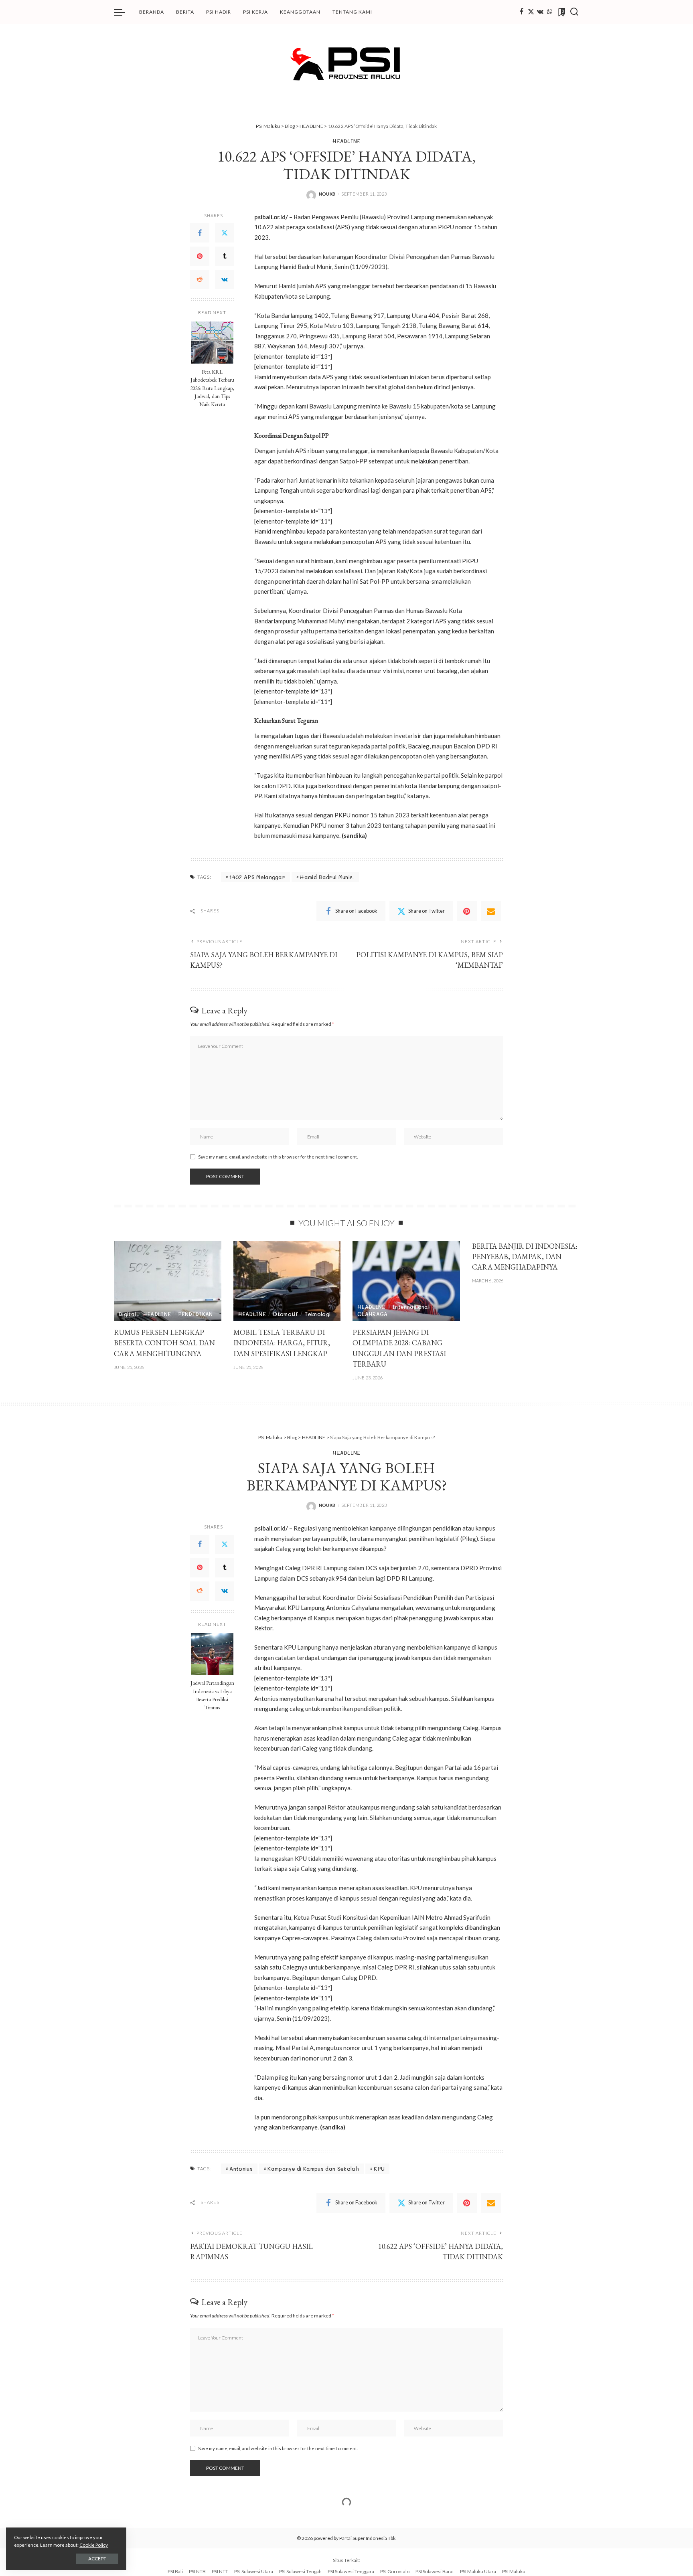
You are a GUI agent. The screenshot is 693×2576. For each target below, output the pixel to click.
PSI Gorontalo (395, 2571)
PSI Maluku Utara (478, 2571)
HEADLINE (346, 141)
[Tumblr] (225, 256)
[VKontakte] (225, 279)
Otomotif (285, 1314)
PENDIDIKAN (196, 1314)
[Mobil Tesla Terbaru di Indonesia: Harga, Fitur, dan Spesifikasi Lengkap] (287, 1281)
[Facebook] (522, 12)
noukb (327, 194)
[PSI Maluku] (346, 63)
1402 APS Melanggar (257, 877)
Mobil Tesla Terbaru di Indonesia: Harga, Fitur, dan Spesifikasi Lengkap (282, 1343)
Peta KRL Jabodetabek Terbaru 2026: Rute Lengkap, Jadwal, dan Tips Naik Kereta (212, 388)
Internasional (411, 1307)
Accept (97, 2559)
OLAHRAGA (373, 1314)
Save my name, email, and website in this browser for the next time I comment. (278, 1157)
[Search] (574, 12)
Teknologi (318, 1314)
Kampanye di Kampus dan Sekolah (313, 2169)
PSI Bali (175, 2571)
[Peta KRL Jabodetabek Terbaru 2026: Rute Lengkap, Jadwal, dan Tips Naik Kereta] (212, 343)
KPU (379, 2169)
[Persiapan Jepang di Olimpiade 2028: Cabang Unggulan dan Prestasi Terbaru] (406, 1281)
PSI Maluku (514, 2571)
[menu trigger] (124, 12)
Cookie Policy (94, 2545)
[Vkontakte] (540, 12)
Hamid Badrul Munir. (327, 877)
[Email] (491, 911)
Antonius (241, 2169)
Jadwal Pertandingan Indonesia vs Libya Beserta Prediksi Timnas (212, 1695)
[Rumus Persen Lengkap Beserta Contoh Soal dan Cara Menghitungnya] (168, 1281)
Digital (127, 1314)
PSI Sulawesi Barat (435, 2571)
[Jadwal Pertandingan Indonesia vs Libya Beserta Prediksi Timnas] (212, 1654)
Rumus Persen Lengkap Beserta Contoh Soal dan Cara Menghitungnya (164, 1343)
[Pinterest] (200, 256)
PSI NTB (197, 2571)
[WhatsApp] (549, 12)
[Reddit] (200, 279)
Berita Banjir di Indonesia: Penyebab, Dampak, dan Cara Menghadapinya (525, 1257)
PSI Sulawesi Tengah (300, 2571)
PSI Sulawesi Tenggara (351, 2571)
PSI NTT (220, 2571)
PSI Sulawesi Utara (254, 2571)
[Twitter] (531, 12)
